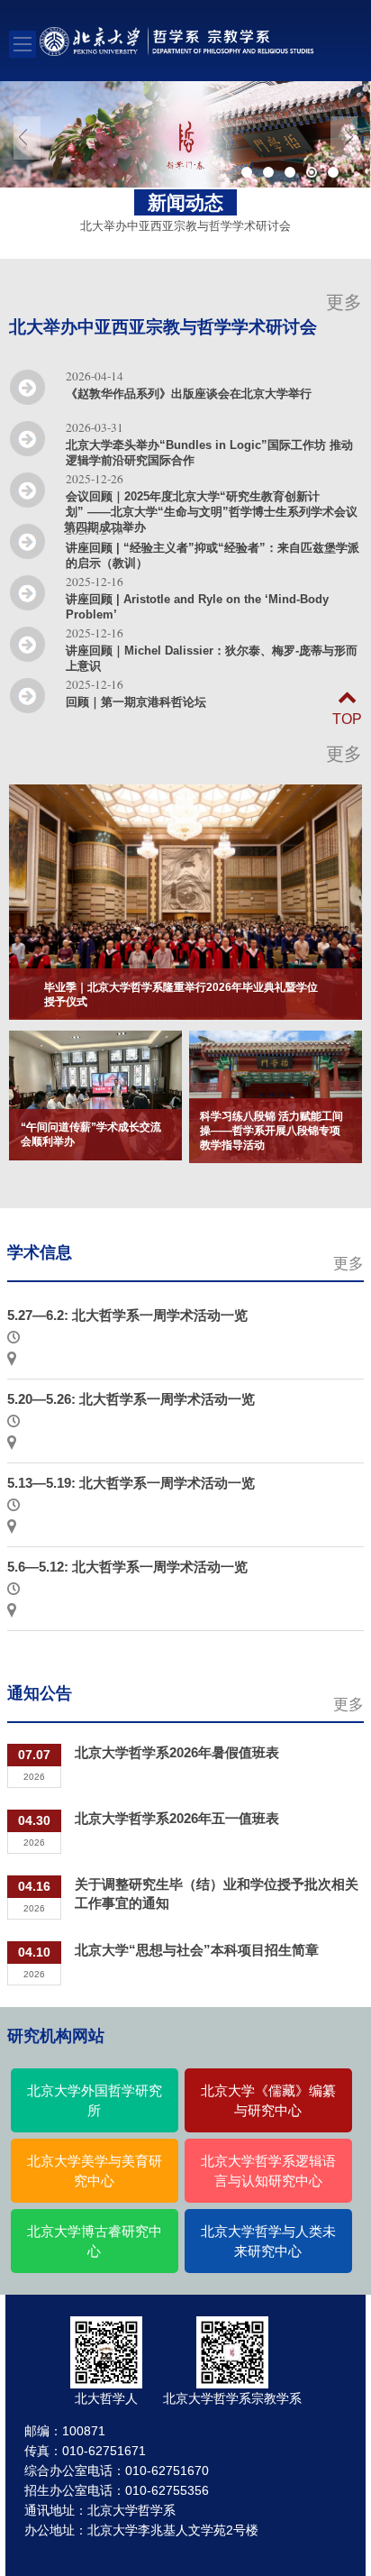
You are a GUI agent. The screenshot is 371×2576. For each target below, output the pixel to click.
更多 (344, 302)
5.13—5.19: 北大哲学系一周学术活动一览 (131, 1483)
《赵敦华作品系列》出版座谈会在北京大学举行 (189, 394)
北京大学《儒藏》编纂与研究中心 (268, 2101)
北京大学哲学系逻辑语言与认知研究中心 (268, 2171)
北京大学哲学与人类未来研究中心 (268, 2241)
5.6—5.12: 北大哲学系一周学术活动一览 (127, 1567)
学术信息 (40, 1252)
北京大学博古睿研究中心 (95, 2241)
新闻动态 (185, 202)
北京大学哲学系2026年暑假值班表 (177, 1752)
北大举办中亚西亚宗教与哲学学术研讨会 (163, 327)
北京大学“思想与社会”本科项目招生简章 (197, 1950)
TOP (347, 719)
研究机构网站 (56, 2036)
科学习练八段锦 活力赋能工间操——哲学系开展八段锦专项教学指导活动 (271, 1131)
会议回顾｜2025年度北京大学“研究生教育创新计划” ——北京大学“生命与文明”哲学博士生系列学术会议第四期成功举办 (211, 512)
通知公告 (40, 1693)
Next (344, 138)
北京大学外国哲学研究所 (95, 2101)
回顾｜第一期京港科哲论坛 (136, 702)
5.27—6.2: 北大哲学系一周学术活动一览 (127, 1315)
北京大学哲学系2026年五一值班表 (177, 1818)
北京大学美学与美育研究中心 (95, 2171)
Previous (27, 138)
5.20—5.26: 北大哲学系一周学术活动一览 (131, 1399)
